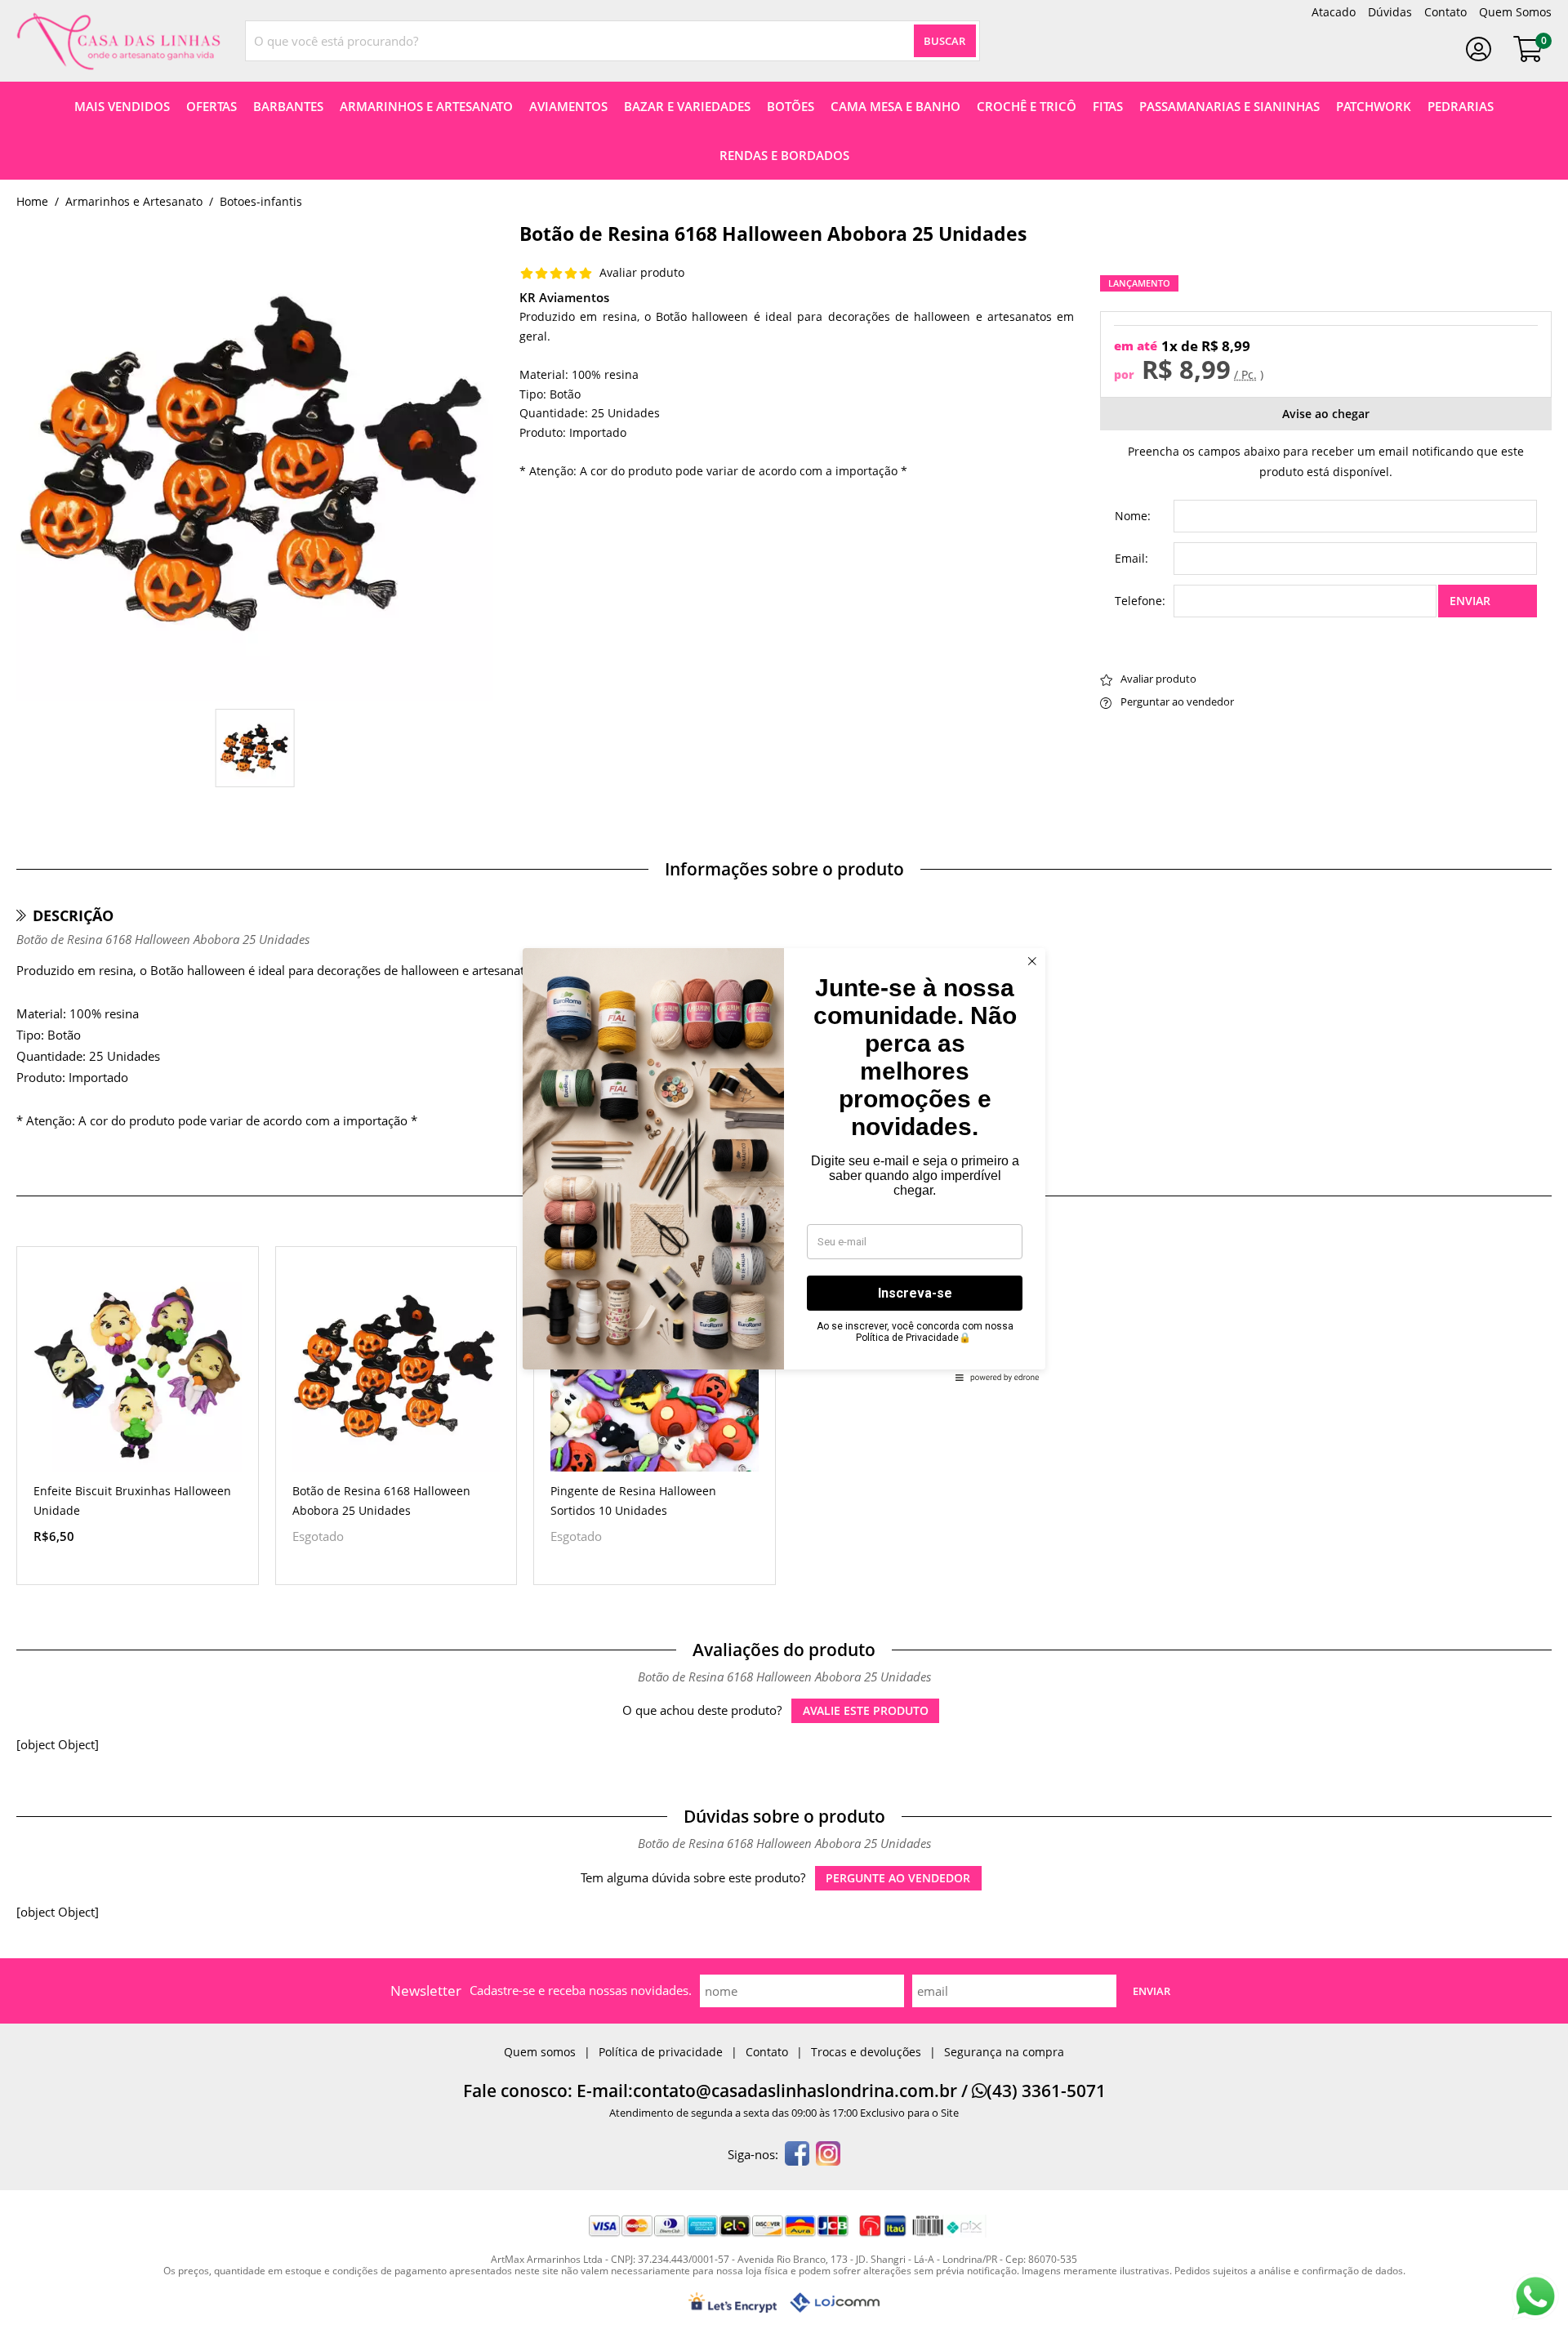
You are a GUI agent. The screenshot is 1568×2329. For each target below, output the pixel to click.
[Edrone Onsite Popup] (784, 1164)
